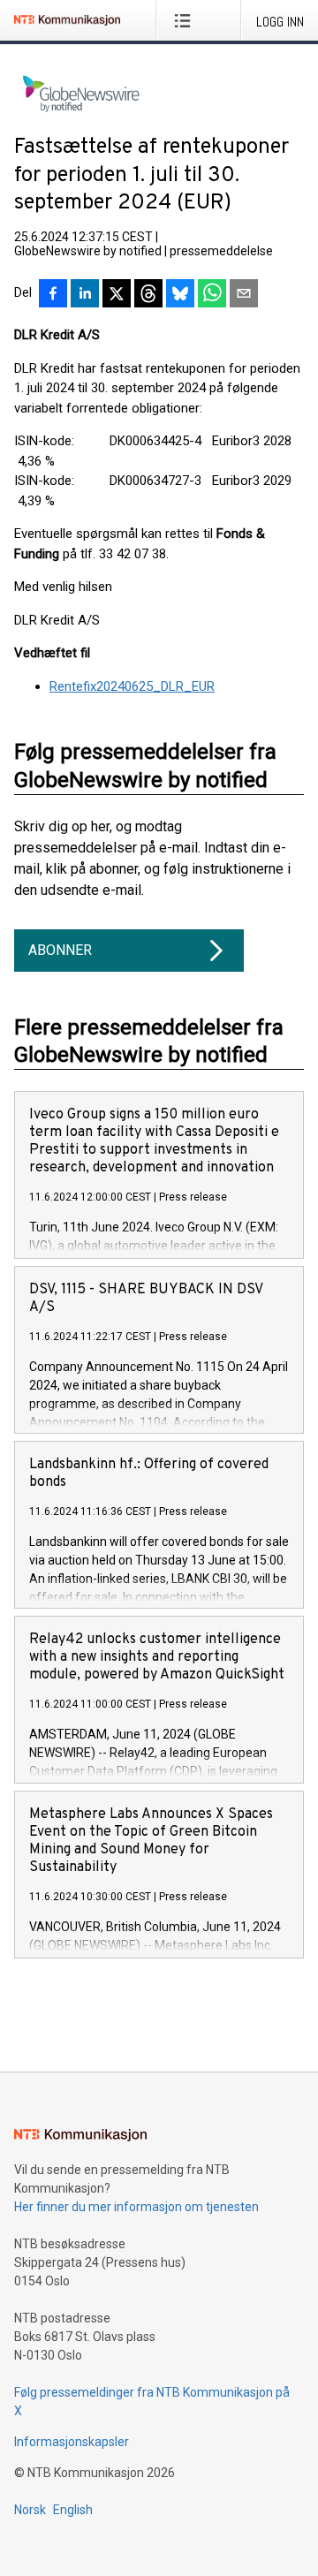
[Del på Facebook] (53, 295)
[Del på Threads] (148, 295)
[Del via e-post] (244, 295)
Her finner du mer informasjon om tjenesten (136, 2207)
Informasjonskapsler (72, 2442)
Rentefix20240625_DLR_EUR (132, 686)
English (73, 2510)
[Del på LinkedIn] (85, 295)
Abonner (60, 950)
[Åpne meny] (186, 20)
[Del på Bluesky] (180, 295)
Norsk (30, 2510)
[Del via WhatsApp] (212, 295)
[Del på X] (117, 295)
